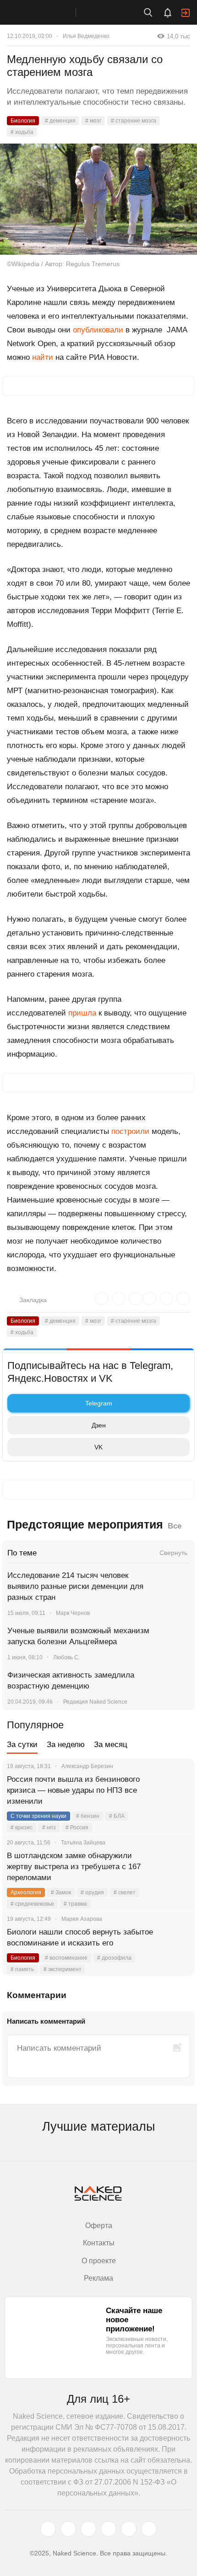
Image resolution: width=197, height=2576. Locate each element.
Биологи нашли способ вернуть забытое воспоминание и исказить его (80, 1937)
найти (43, 357)
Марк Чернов (73, 1613)
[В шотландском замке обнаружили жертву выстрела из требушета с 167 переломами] (176, 1867)
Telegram (99, 1403)
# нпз (49, 1828)
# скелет (125, 1892)
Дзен (99, 1425)
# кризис (22, 1828)
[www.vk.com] (68, 2529)
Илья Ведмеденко (86, 36)
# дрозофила (114, 1958)
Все (175, 1526)
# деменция (60, 121)
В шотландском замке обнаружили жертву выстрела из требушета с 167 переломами (74, 1867)
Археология (26, 1892)
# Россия (77, 1828)
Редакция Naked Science (95, 1702)
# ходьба (22, 132)
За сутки (22, 1745)
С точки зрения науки (38, 1816)
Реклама (98, 2278)
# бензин (88, 1816)
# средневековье (32, 1904)
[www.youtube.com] (88, 2529)
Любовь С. (66, 1657)
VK (98, 1447)
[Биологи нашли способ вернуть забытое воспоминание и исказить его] (176, 1943)
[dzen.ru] (109, 2529)
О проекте (99, 2261)
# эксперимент (63, 1969)
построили (130, 1131)
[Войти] (186, 13)
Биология (23, 121)
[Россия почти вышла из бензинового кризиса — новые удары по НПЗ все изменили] (176, 1790)
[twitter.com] (48, 2529)
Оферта (99, 2226)
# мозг (93, 121)
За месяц (111, 1745)
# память (22, 1969)
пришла (82, 1013)
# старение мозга (134, 121)
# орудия (92, 1892)
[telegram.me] (129, 2529)
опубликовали (98, 330)
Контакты (99, 2243)
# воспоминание (66, 1958)
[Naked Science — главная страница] (47, 12)
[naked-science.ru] (149, 2529)
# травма (75, 1904)
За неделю (66, 1745)
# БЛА (117, 1816)
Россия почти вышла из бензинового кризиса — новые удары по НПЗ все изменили (73, 1790)
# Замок (61, 1892)
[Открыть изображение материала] (98, 199)
